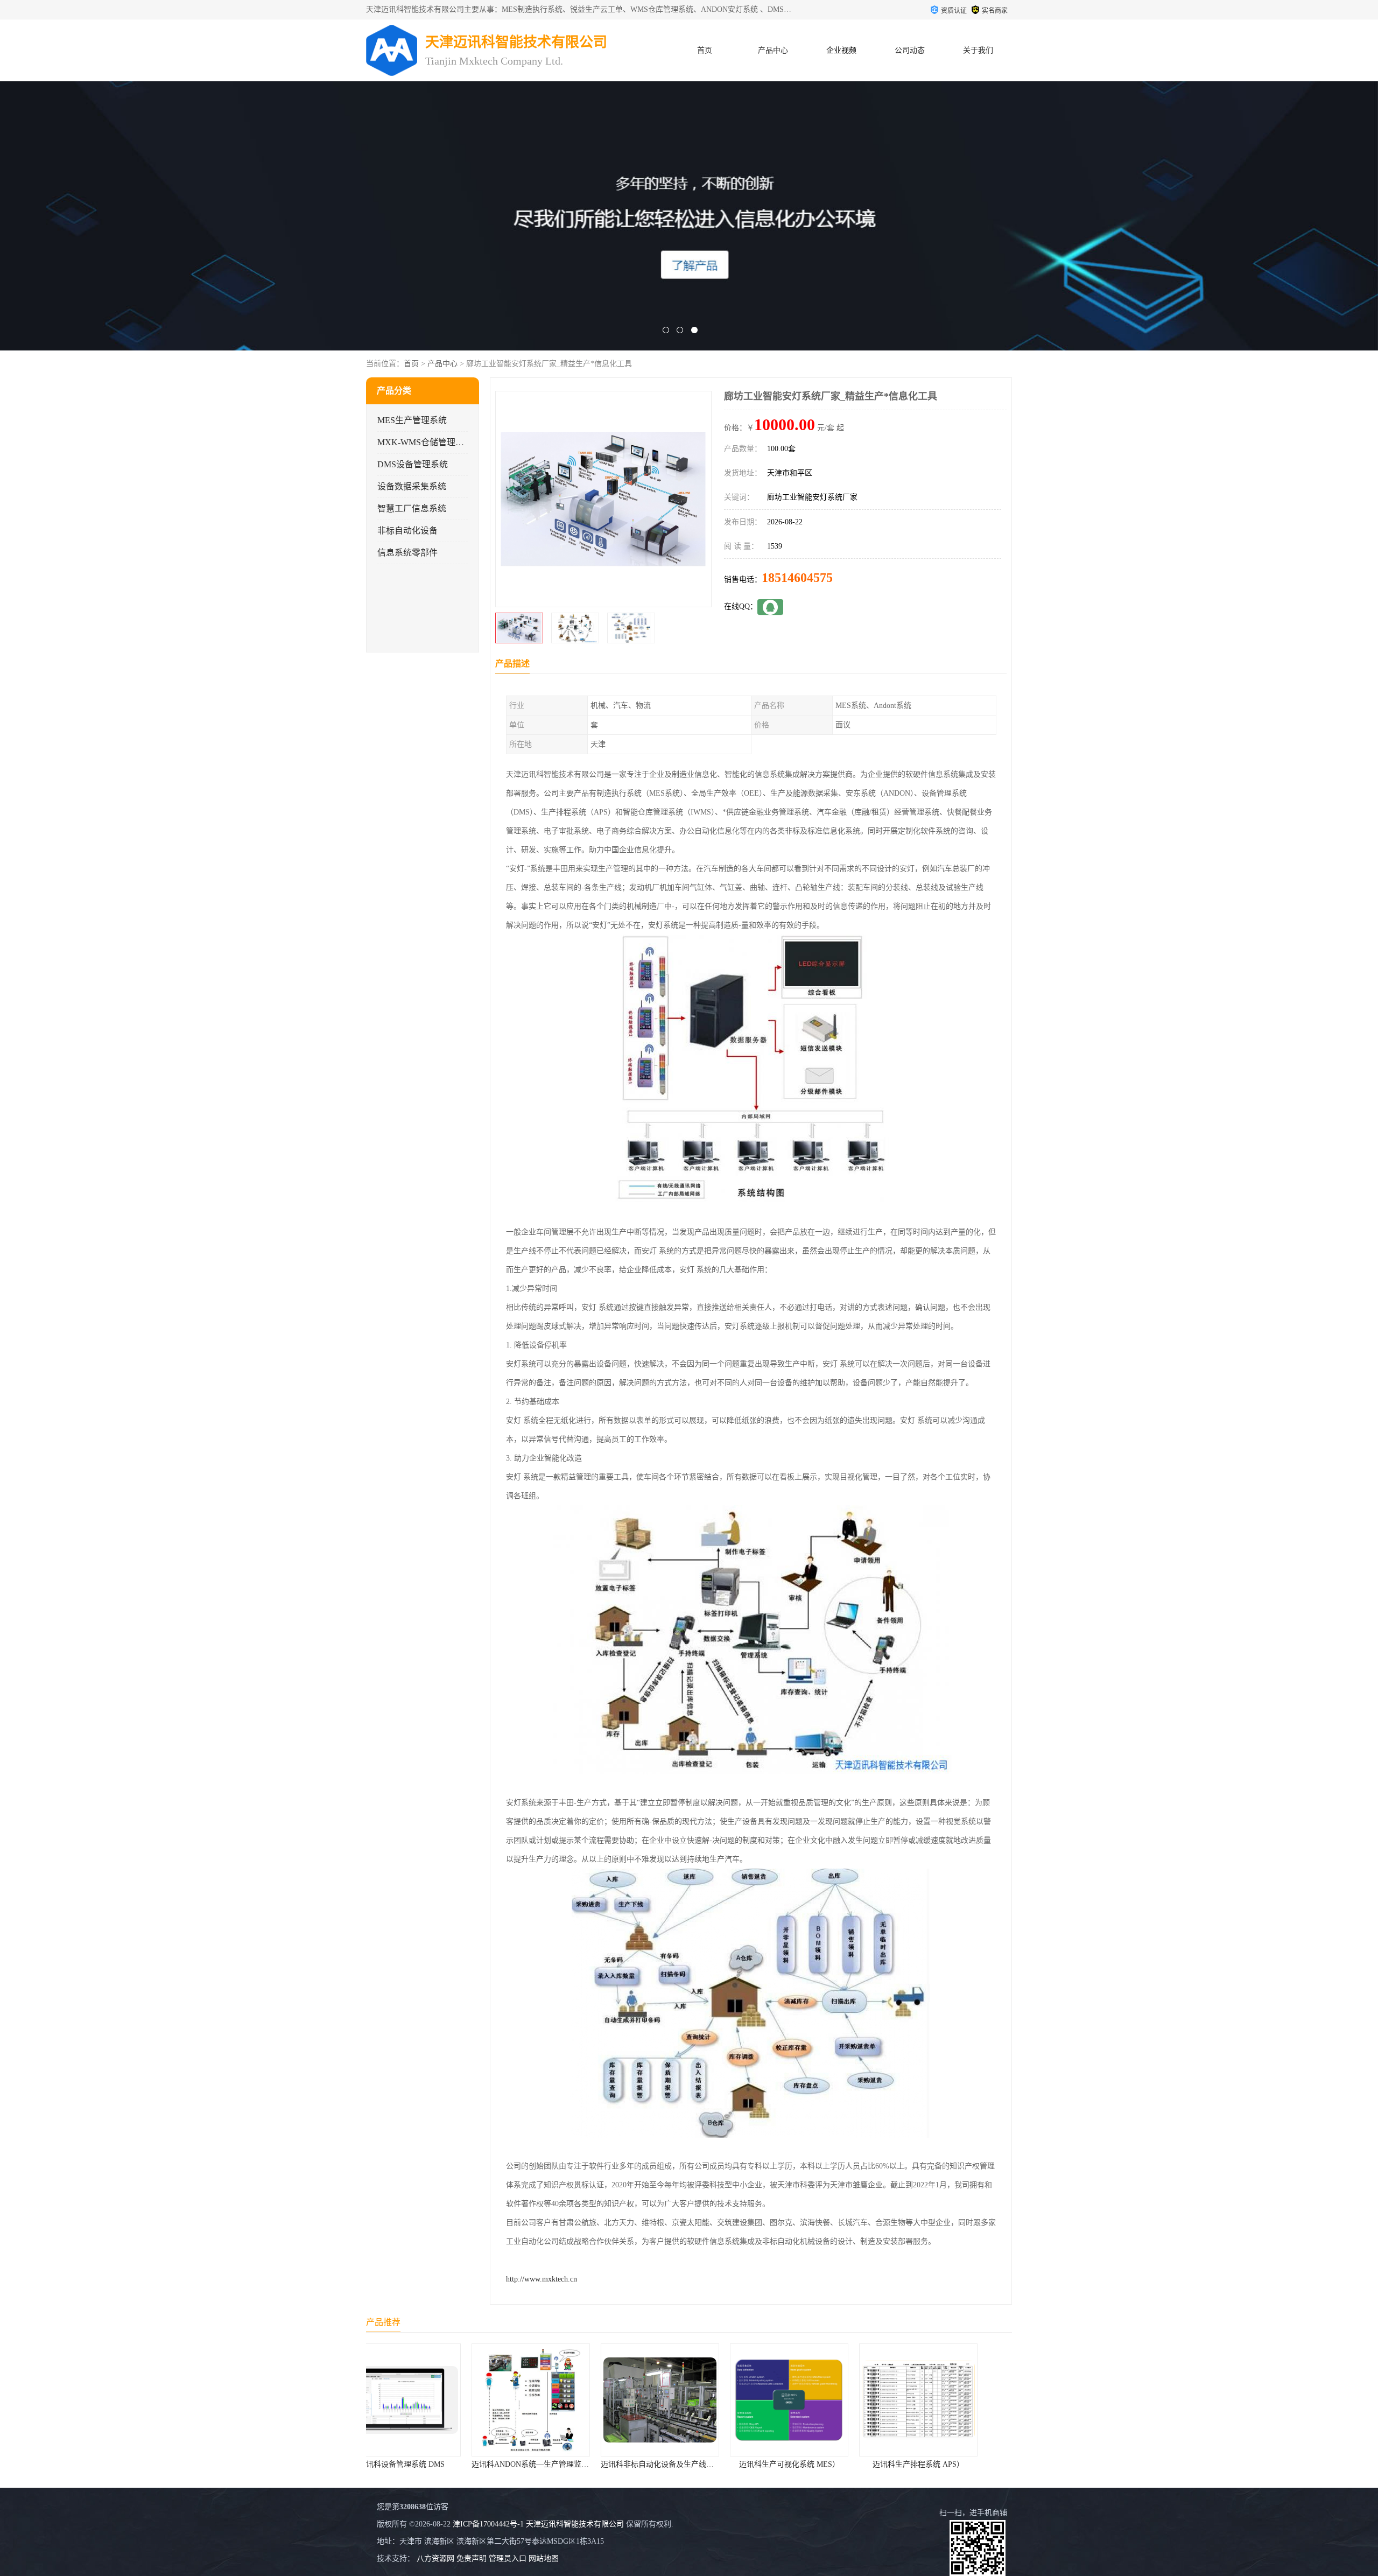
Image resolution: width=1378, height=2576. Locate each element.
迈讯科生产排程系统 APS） (807, 2464)
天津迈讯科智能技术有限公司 (575, 2524)
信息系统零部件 (407, 553)
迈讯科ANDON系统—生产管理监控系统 (426, 2464)
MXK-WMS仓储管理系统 (425, 442)
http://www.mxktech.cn (542, 2279)
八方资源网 (435, 2559)
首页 (705, 50)
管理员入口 (508, 2559)
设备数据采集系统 (412, 486)
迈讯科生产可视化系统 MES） (677, 2464)
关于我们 (978, 50)
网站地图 (544, 2559)
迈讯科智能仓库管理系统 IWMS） (936, 2464)
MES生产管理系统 (412, 420)
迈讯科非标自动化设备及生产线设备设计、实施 (568, 2464)
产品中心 (773, 50)
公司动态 (910, 50)
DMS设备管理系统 (413, 464)
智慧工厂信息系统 (412, 508)
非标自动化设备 (407, 531)
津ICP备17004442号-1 (488, 2524)
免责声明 (472, 2559)
